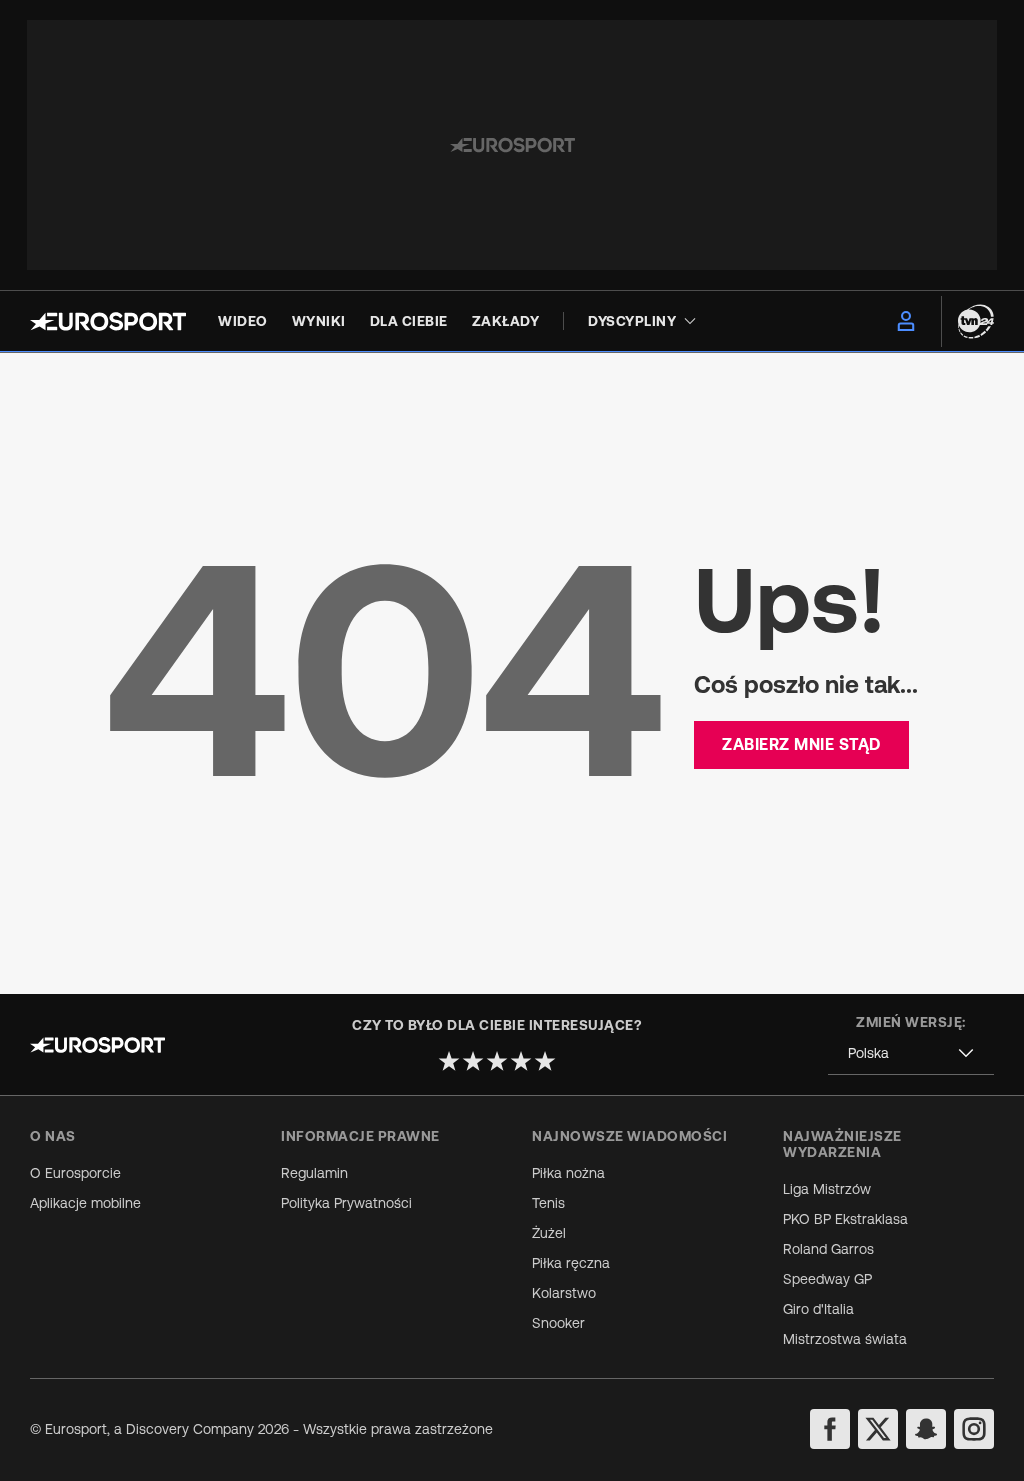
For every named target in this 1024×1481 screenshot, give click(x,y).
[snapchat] (926, 1429)
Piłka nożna (568, 1173)
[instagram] (974, 1429)
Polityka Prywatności (346, 1203)
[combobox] (911, 1053)
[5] (545, 1061)
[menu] (906, 321)
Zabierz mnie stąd (801, 744)
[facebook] (830, 1429)
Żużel (549, 1233)
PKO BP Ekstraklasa (845, 1219)
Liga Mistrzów (827, 1189)
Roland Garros (828, 1249)
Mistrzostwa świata (845, 1339)
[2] (473, 1061)
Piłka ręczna (571, 1263)
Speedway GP (827, 1279)
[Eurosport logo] (108, 321)
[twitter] (878, 1429)
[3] (497, 1061)
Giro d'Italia (818, 1309)
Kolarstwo (564, 1293)
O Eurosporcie (75, 1173)
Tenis (548, 1203)
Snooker (558, 1323)
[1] (449, 1061)
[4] (521, 1061)
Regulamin (314, 1173)
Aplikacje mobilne (85, 1203)
